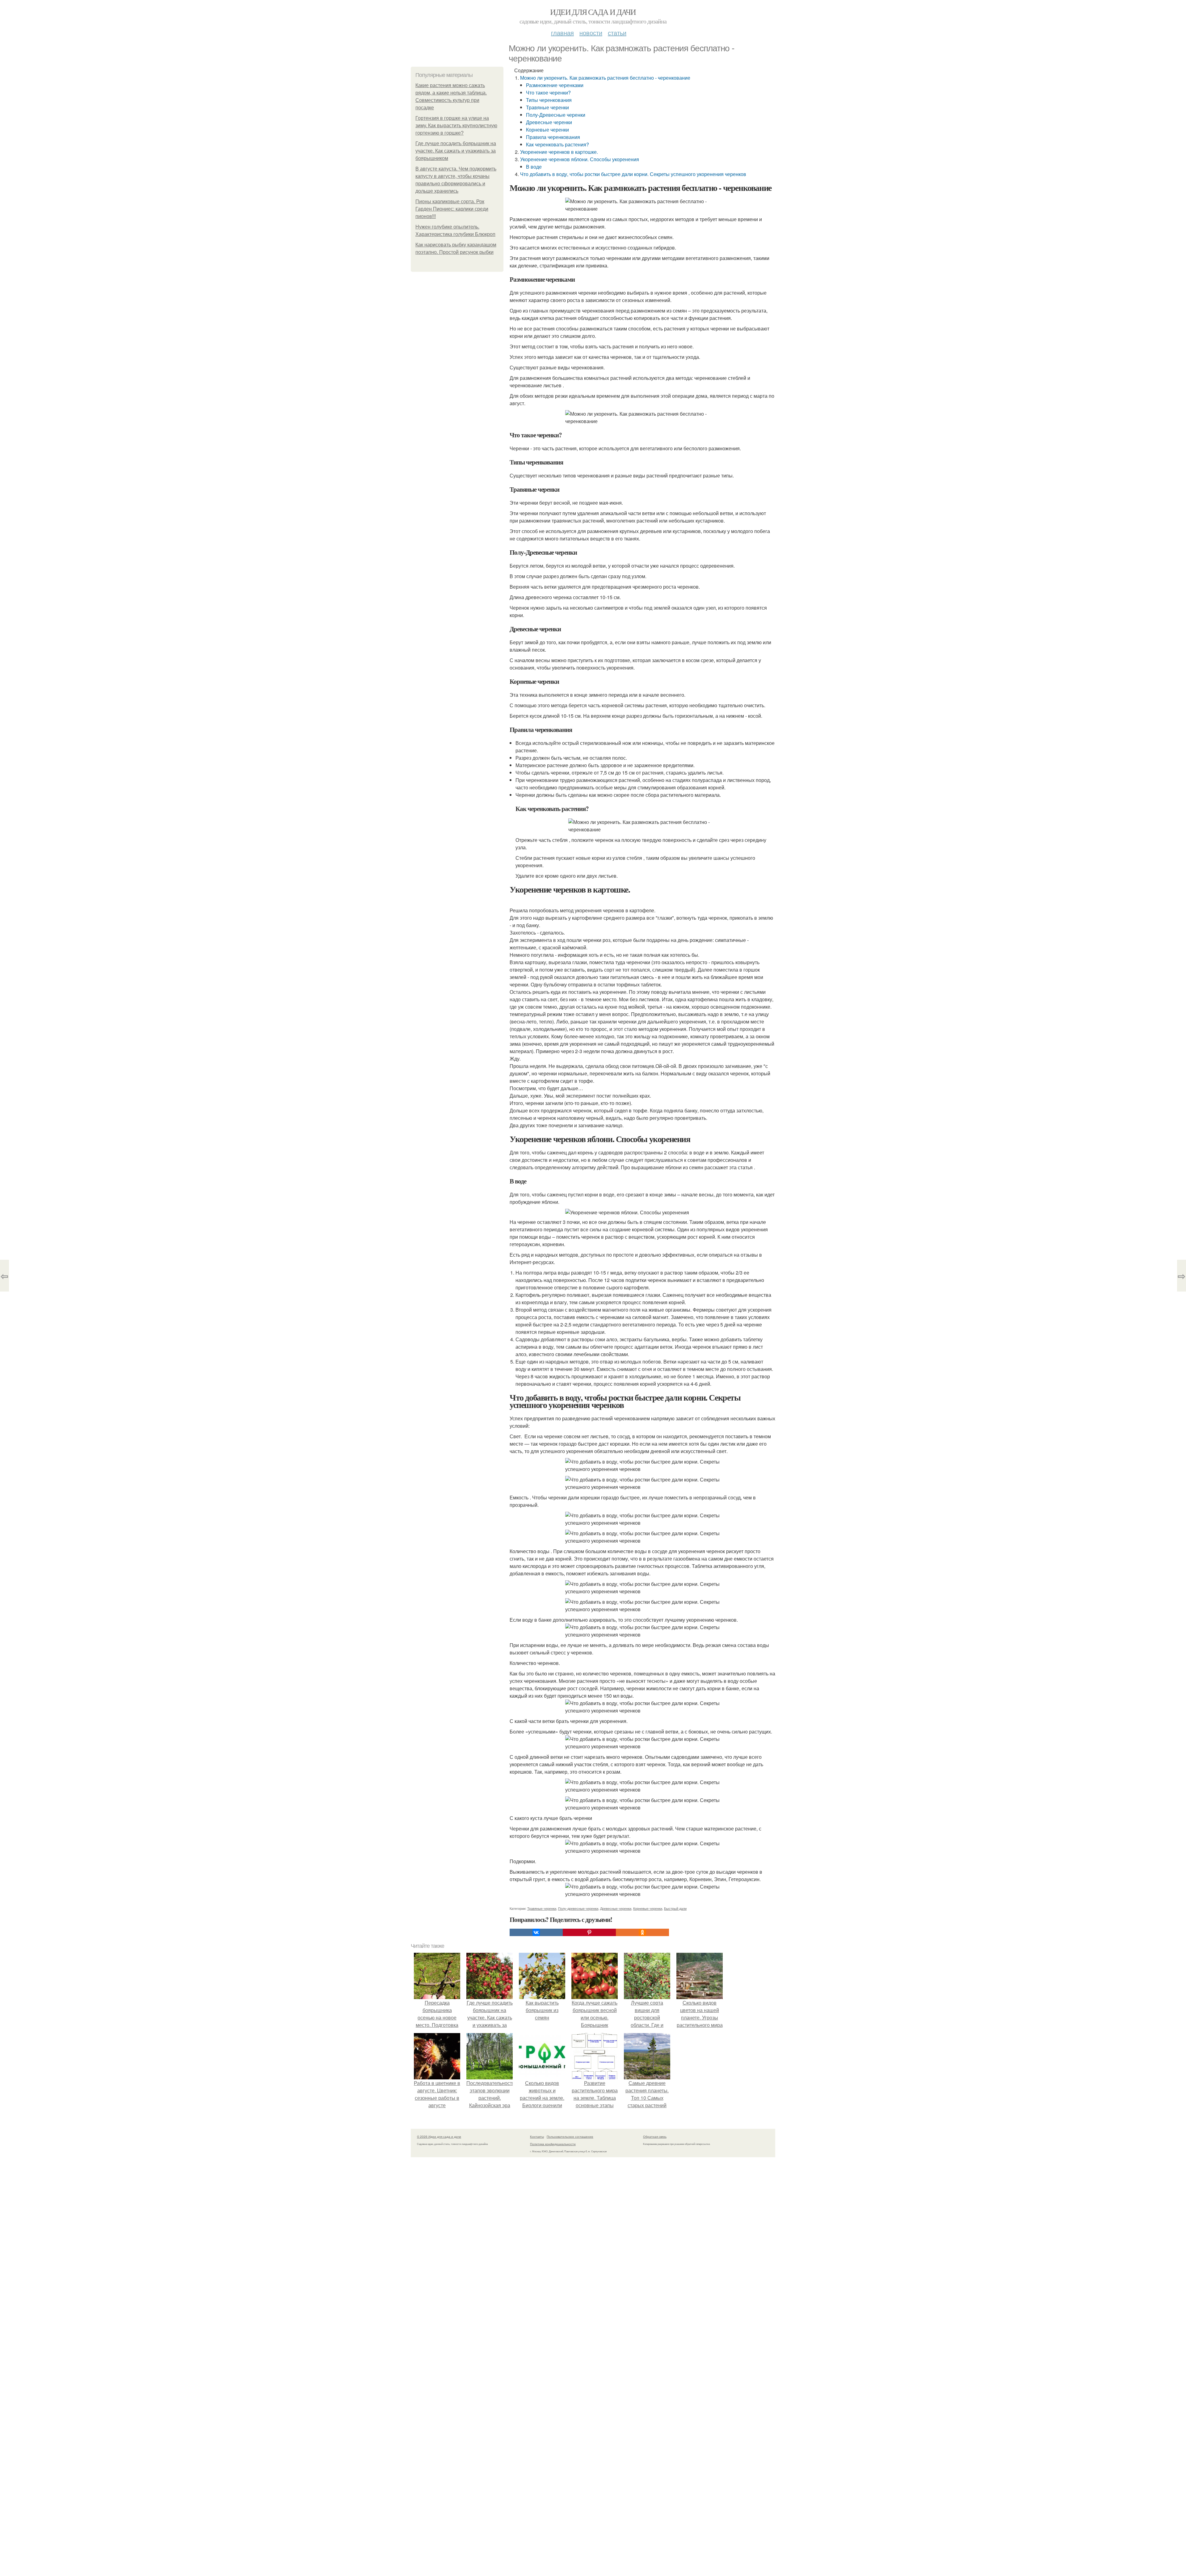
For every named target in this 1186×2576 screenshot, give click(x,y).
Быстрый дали (675, 1908)
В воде (534, 167)
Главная (562, 33)
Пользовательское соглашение (570, 2137)
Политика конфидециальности (553, 2144)
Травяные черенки (547, 107)
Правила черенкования (553, 137)
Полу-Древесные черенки (556, 115)
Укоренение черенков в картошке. (559, 152)
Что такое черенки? (548, 92)
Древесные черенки (549, 122)
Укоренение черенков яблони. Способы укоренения (580, 159)
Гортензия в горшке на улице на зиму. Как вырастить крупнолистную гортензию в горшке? (456, 126)
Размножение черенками (555, 85)
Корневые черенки (547, 130)
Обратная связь (655, 2137)
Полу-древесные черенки (578, 1908)
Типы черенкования (549, 100)
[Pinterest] (589, 1932)
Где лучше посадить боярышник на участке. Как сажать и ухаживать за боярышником (456, 151)
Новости (591, 33)
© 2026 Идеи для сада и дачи (439, 2137)
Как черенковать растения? (557, 144)
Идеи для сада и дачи (593, 12)
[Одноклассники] (642, 1932)
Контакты (537, 2137)
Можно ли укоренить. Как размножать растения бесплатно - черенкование (605, 78)
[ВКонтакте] (536, 1932)
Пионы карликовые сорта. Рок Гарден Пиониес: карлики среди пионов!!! (452, 209)
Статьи (617, 33)
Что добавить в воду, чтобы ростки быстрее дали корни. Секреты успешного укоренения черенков (633, 174)
